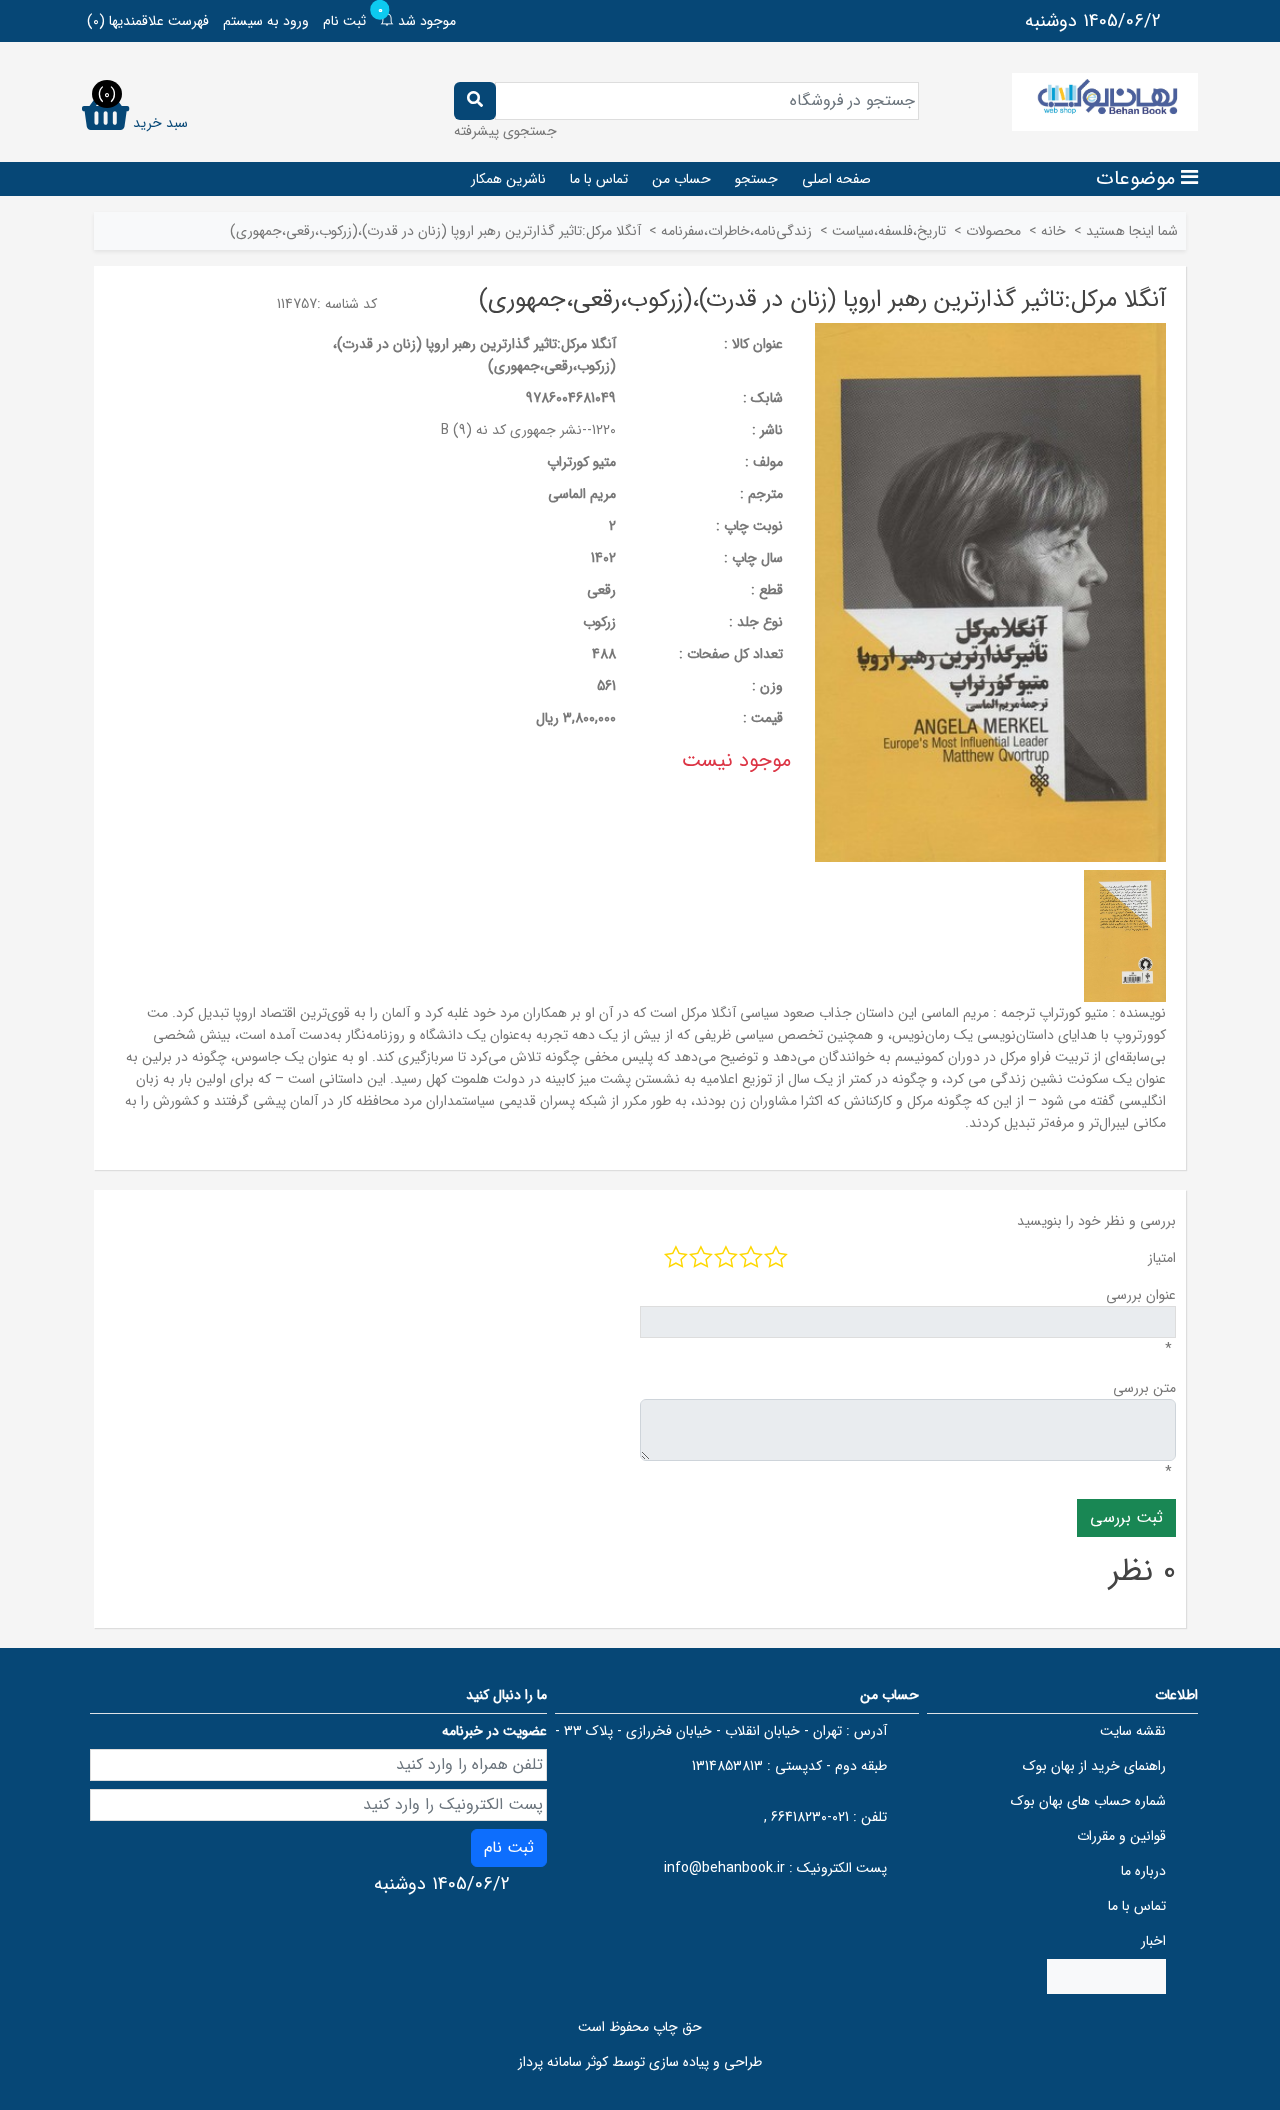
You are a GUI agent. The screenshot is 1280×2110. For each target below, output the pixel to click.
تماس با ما (599, 179)
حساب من (681, 179)
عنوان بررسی (1141, 1295)
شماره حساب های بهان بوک (1088, 1801)
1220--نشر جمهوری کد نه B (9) (528, 430)
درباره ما (1143, 1871)
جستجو (756, 179)
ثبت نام (344, 21)
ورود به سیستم (266, 21)
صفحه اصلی (836, 179)
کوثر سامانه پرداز (563, 2062)
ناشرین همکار (508, 179)
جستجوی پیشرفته (505, 131)
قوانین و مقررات (1121, 1836)
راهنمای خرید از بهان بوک (1094, 1766)
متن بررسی (1144, 1388)
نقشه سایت (1133, 1731)
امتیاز (1162, 1258)
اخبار (1153, 1941)
